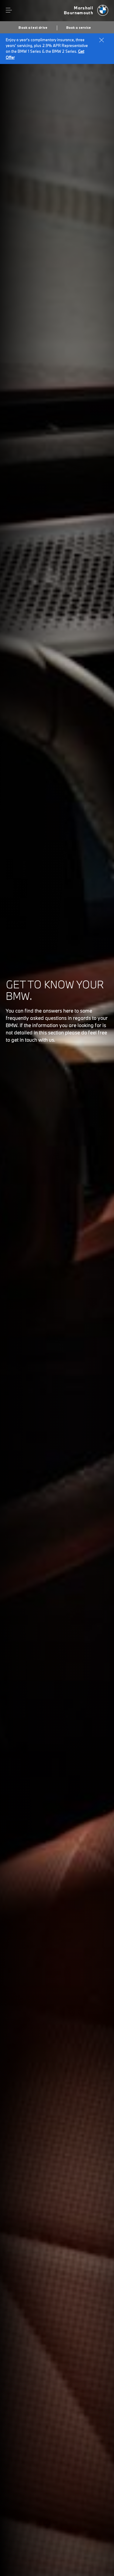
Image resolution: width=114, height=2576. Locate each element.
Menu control (9, 10)
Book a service (79, 28)
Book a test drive (33, 28)
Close (102, 40)
